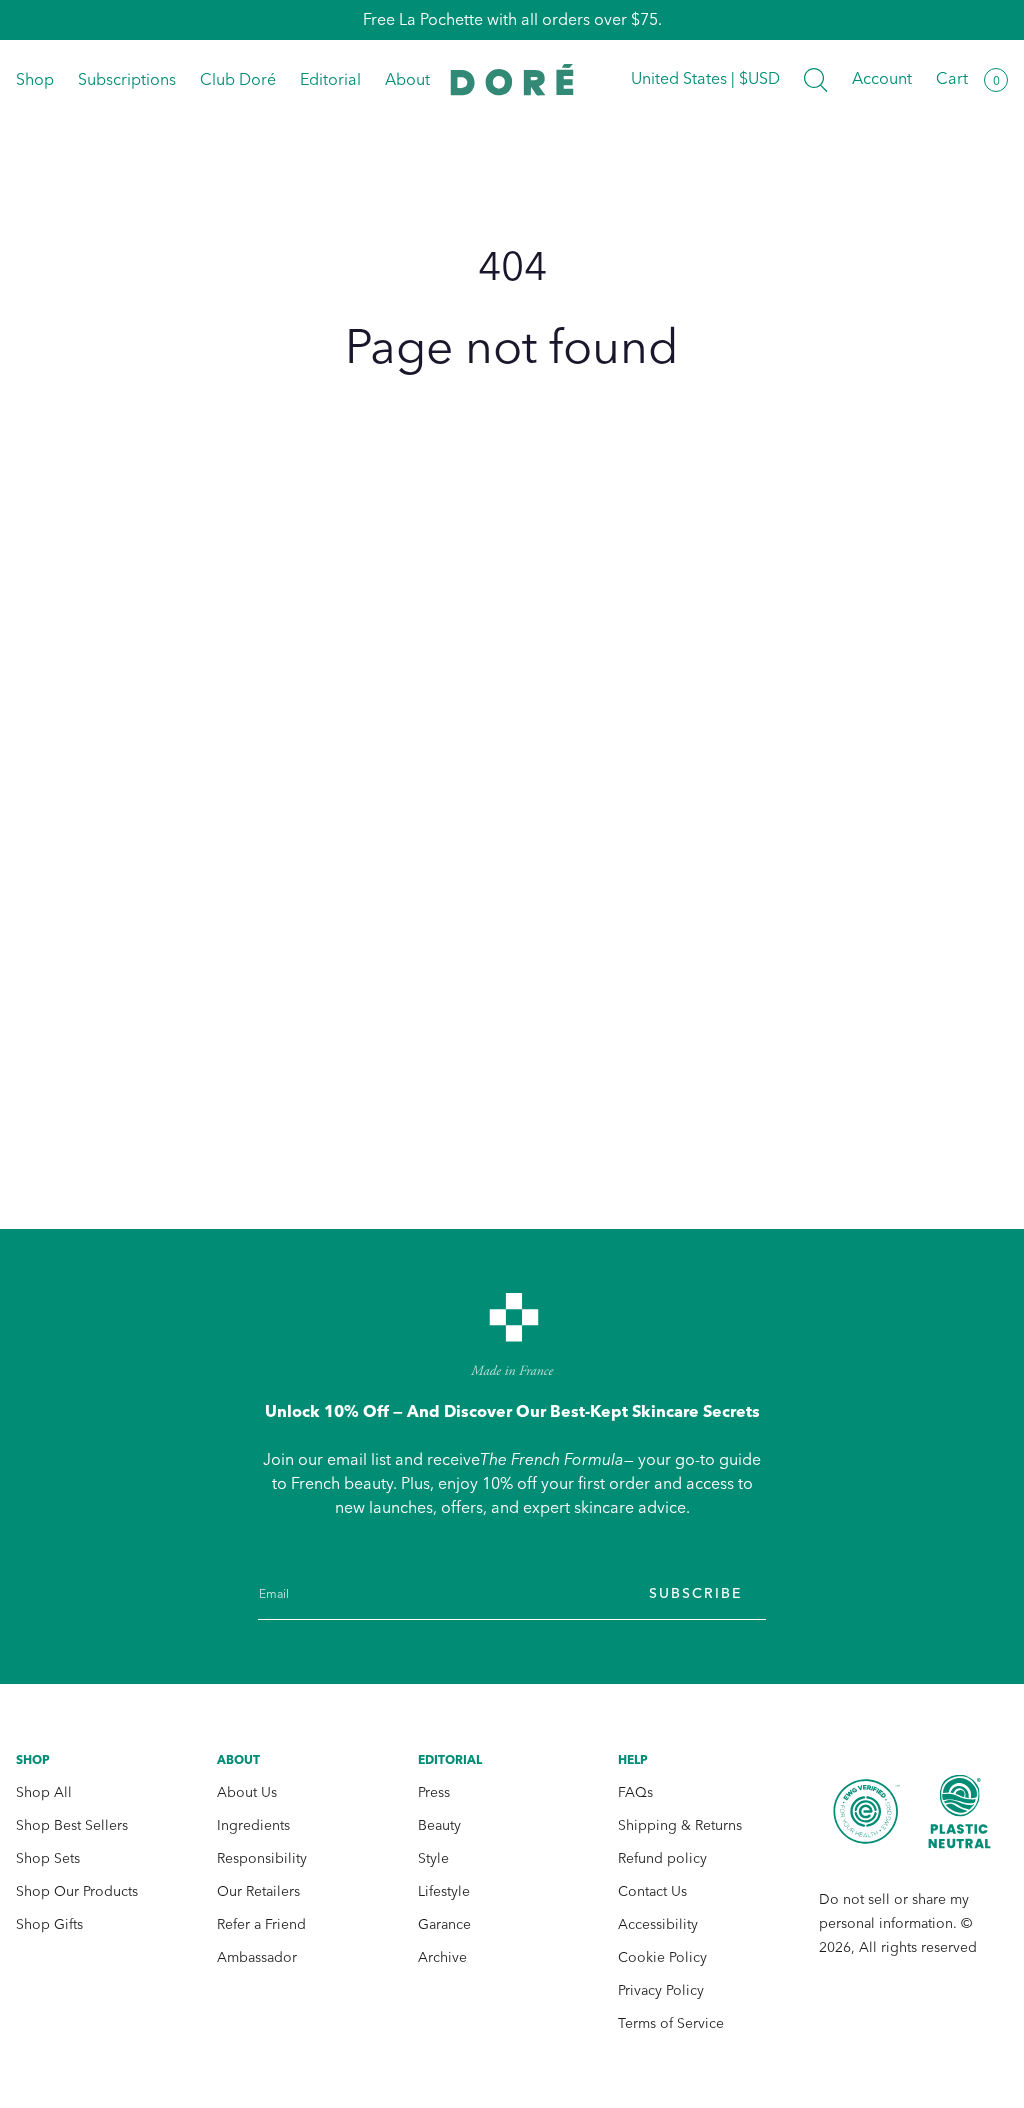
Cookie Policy (662, 1957)
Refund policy (662, 1858)
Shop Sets (48, 1858)
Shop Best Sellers (72, 1825)
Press (434, 1792)
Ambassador (257, 1957)
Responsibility (262, 1858)
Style (433, 1858)
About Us (247, 1792)
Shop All (44, 1792)
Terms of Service (671, 2023)
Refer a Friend (261, 1924)
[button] (816, 80)
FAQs (635, 1792)
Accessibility (658, 1924)
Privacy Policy (661, 1990)
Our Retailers (258, 1891)
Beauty (439, 1825)
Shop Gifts (49, 1924)
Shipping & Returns (680, 1825)
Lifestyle (444, 1891)
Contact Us (652, 1891)
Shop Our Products (77, 1891)
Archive (442, 1957)
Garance (444, 1924)
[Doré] (512, 79)
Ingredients (253, 1825)
